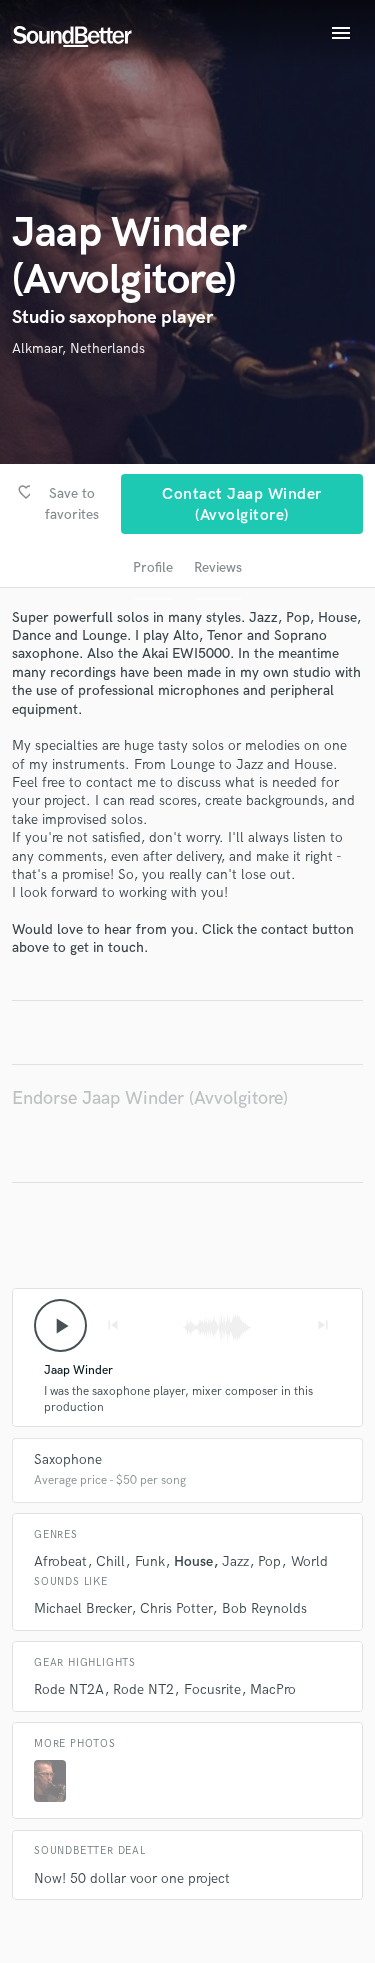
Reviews (218, 567)
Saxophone (68, 1459)
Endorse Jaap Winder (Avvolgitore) (150, 1098)
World (309, 1561)
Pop (269, 1561)
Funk (150, 1561)
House (193, 1561)
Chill (110, 1561)
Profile (153, 567)
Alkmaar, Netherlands (78, 348)
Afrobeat (60, 1561)
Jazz (235, 1561)
